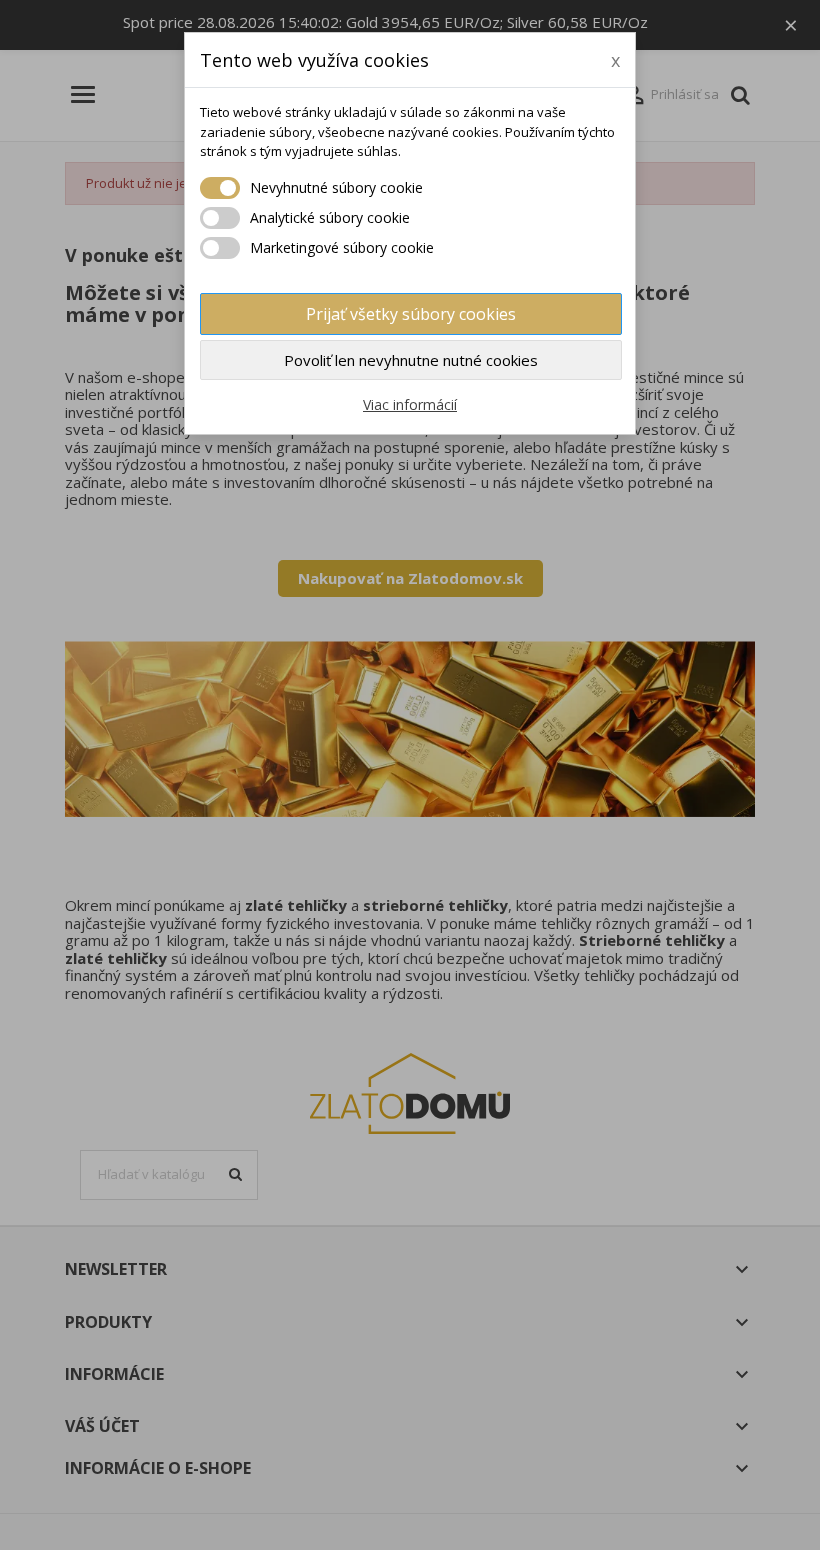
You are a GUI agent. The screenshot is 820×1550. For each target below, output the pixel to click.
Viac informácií (410, 404)
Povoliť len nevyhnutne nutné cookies (411, 360)
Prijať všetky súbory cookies (411, 314)
